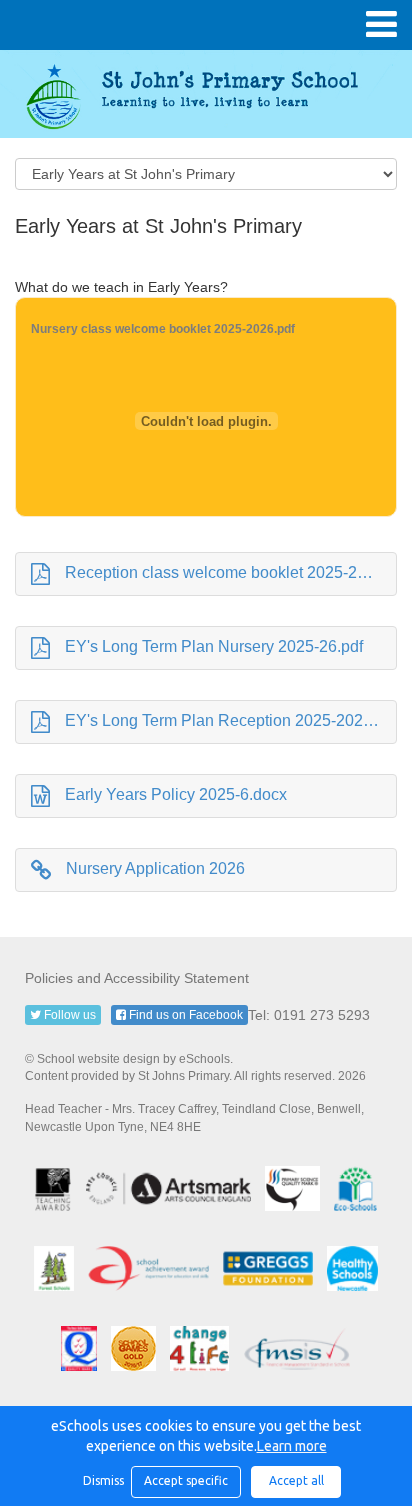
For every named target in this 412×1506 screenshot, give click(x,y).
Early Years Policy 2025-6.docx (176, 794)
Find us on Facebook (184, 1015)
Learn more (292, 1446)
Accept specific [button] (186, 1480)
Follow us (68, 1015)
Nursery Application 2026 (155, 868)
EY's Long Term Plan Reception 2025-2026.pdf (231, 720)
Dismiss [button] (102, 1480)
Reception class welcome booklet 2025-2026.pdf (231, 572)
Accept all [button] (296, 1480)
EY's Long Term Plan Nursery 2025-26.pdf (214, 646)
